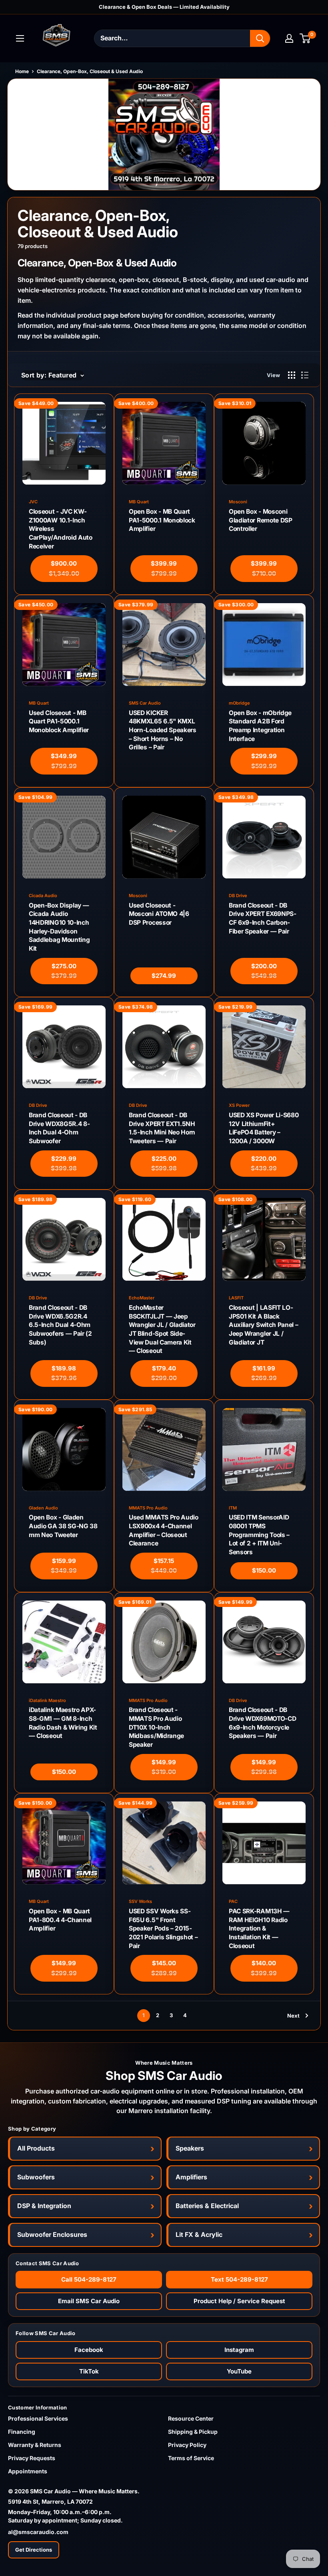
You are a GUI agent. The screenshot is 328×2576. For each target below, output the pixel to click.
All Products (36, 2148)
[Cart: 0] (305, 38)
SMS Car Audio (145, 703)
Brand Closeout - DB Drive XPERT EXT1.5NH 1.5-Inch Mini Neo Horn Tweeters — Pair (162, 1128)
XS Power (239, 1105)
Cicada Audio (43, 896)
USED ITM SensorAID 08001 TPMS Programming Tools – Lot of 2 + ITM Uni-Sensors (259, 1535)
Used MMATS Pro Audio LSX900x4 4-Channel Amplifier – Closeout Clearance (164, 1530)
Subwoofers (36, 2177)
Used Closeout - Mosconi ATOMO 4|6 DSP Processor (159, 914)
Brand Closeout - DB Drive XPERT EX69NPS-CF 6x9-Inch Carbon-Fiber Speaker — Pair (263, 918)
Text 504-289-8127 (239, 2279)
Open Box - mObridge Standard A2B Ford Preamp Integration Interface (260, 726)
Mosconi (238, 502)
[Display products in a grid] (292, 375)
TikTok (89, 2371)
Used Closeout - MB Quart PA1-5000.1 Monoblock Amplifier (59, 721)
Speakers (190, 2148)
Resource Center (191, 2418)
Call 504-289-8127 (89, 2279)
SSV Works (140, 1902)
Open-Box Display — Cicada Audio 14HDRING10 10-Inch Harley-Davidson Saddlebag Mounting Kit (59, 927)
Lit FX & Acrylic (199, 2234)
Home (22, 71)
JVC (33, 502)
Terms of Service (191, 2458)
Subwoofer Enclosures (52, 2234)
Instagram (239, 2350)
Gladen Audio (43, 1508)
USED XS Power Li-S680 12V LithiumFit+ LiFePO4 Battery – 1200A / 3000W (264, 1128)
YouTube (239, 2371)
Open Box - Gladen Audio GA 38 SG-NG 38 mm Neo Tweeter (63, 1526)
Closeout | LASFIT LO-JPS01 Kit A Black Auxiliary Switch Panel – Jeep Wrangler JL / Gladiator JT (264, 1325)
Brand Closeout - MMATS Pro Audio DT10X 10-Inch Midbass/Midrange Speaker (156, 1727)
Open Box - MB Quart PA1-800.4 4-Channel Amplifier (60, 1920)
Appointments (28, 2471)
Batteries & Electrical (207, 2206)
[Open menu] (20, 38)
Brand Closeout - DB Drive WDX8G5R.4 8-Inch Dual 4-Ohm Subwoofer (59, 1128)
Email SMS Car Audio (89, 2301)
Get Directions (34, 2550)
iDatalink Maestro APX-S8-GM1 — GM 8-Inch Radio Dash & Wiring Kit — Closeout (63, 1723)
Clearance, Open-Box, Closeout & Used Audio (90, 71)
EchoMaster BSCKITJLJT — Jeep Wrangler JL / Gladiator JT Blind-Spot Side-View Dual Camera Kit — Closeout (162, 1329)
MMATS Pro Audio (148, 1508)
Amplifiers (191, 2177)
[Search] (260, 38)
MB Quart (139, 502)
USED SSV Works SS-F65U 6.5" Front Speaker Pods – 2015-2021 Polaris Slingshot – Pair (163, 1929)
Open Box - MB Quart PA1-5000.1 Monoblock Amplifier (162, 520)
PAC (233, 1902)
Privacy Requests (32, 2458)
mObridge (239, 703)
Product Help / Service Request (239, 2301)
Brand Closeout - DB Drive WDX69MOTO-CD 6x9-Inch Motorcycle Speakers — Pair (262, 1723)
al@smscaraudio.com (38, 2532)
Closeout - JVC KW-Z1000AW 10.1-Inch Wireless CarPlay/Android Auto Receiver (61, 529)
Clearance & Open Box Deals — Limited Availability (164, 7)
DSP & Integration (44, 2206)
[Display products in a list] (305, 375)
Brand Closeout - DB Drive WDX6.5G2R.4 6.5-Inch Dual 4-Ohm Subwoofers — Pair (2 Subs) (60, 1325)
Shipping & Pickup (193, 2432)
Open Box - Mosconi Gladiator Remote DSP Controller (261, 520)
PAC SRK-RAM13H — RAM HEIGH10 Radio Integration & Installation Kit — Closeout (259, 1929)
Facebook (89, 2350)
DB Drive (238, 896)
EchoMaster (142, 1298)
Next (293, 2016)
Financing (22, 2432)
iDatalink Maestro (47, 1701)
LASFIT (236, 1298)
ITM (233, 1508)
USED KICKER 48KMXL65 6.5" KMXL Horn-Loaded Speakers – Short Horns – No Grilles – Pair (163, 730)
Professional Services (38, 2418)
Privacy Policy (187, 2445)
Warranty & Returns (35, 2445)
